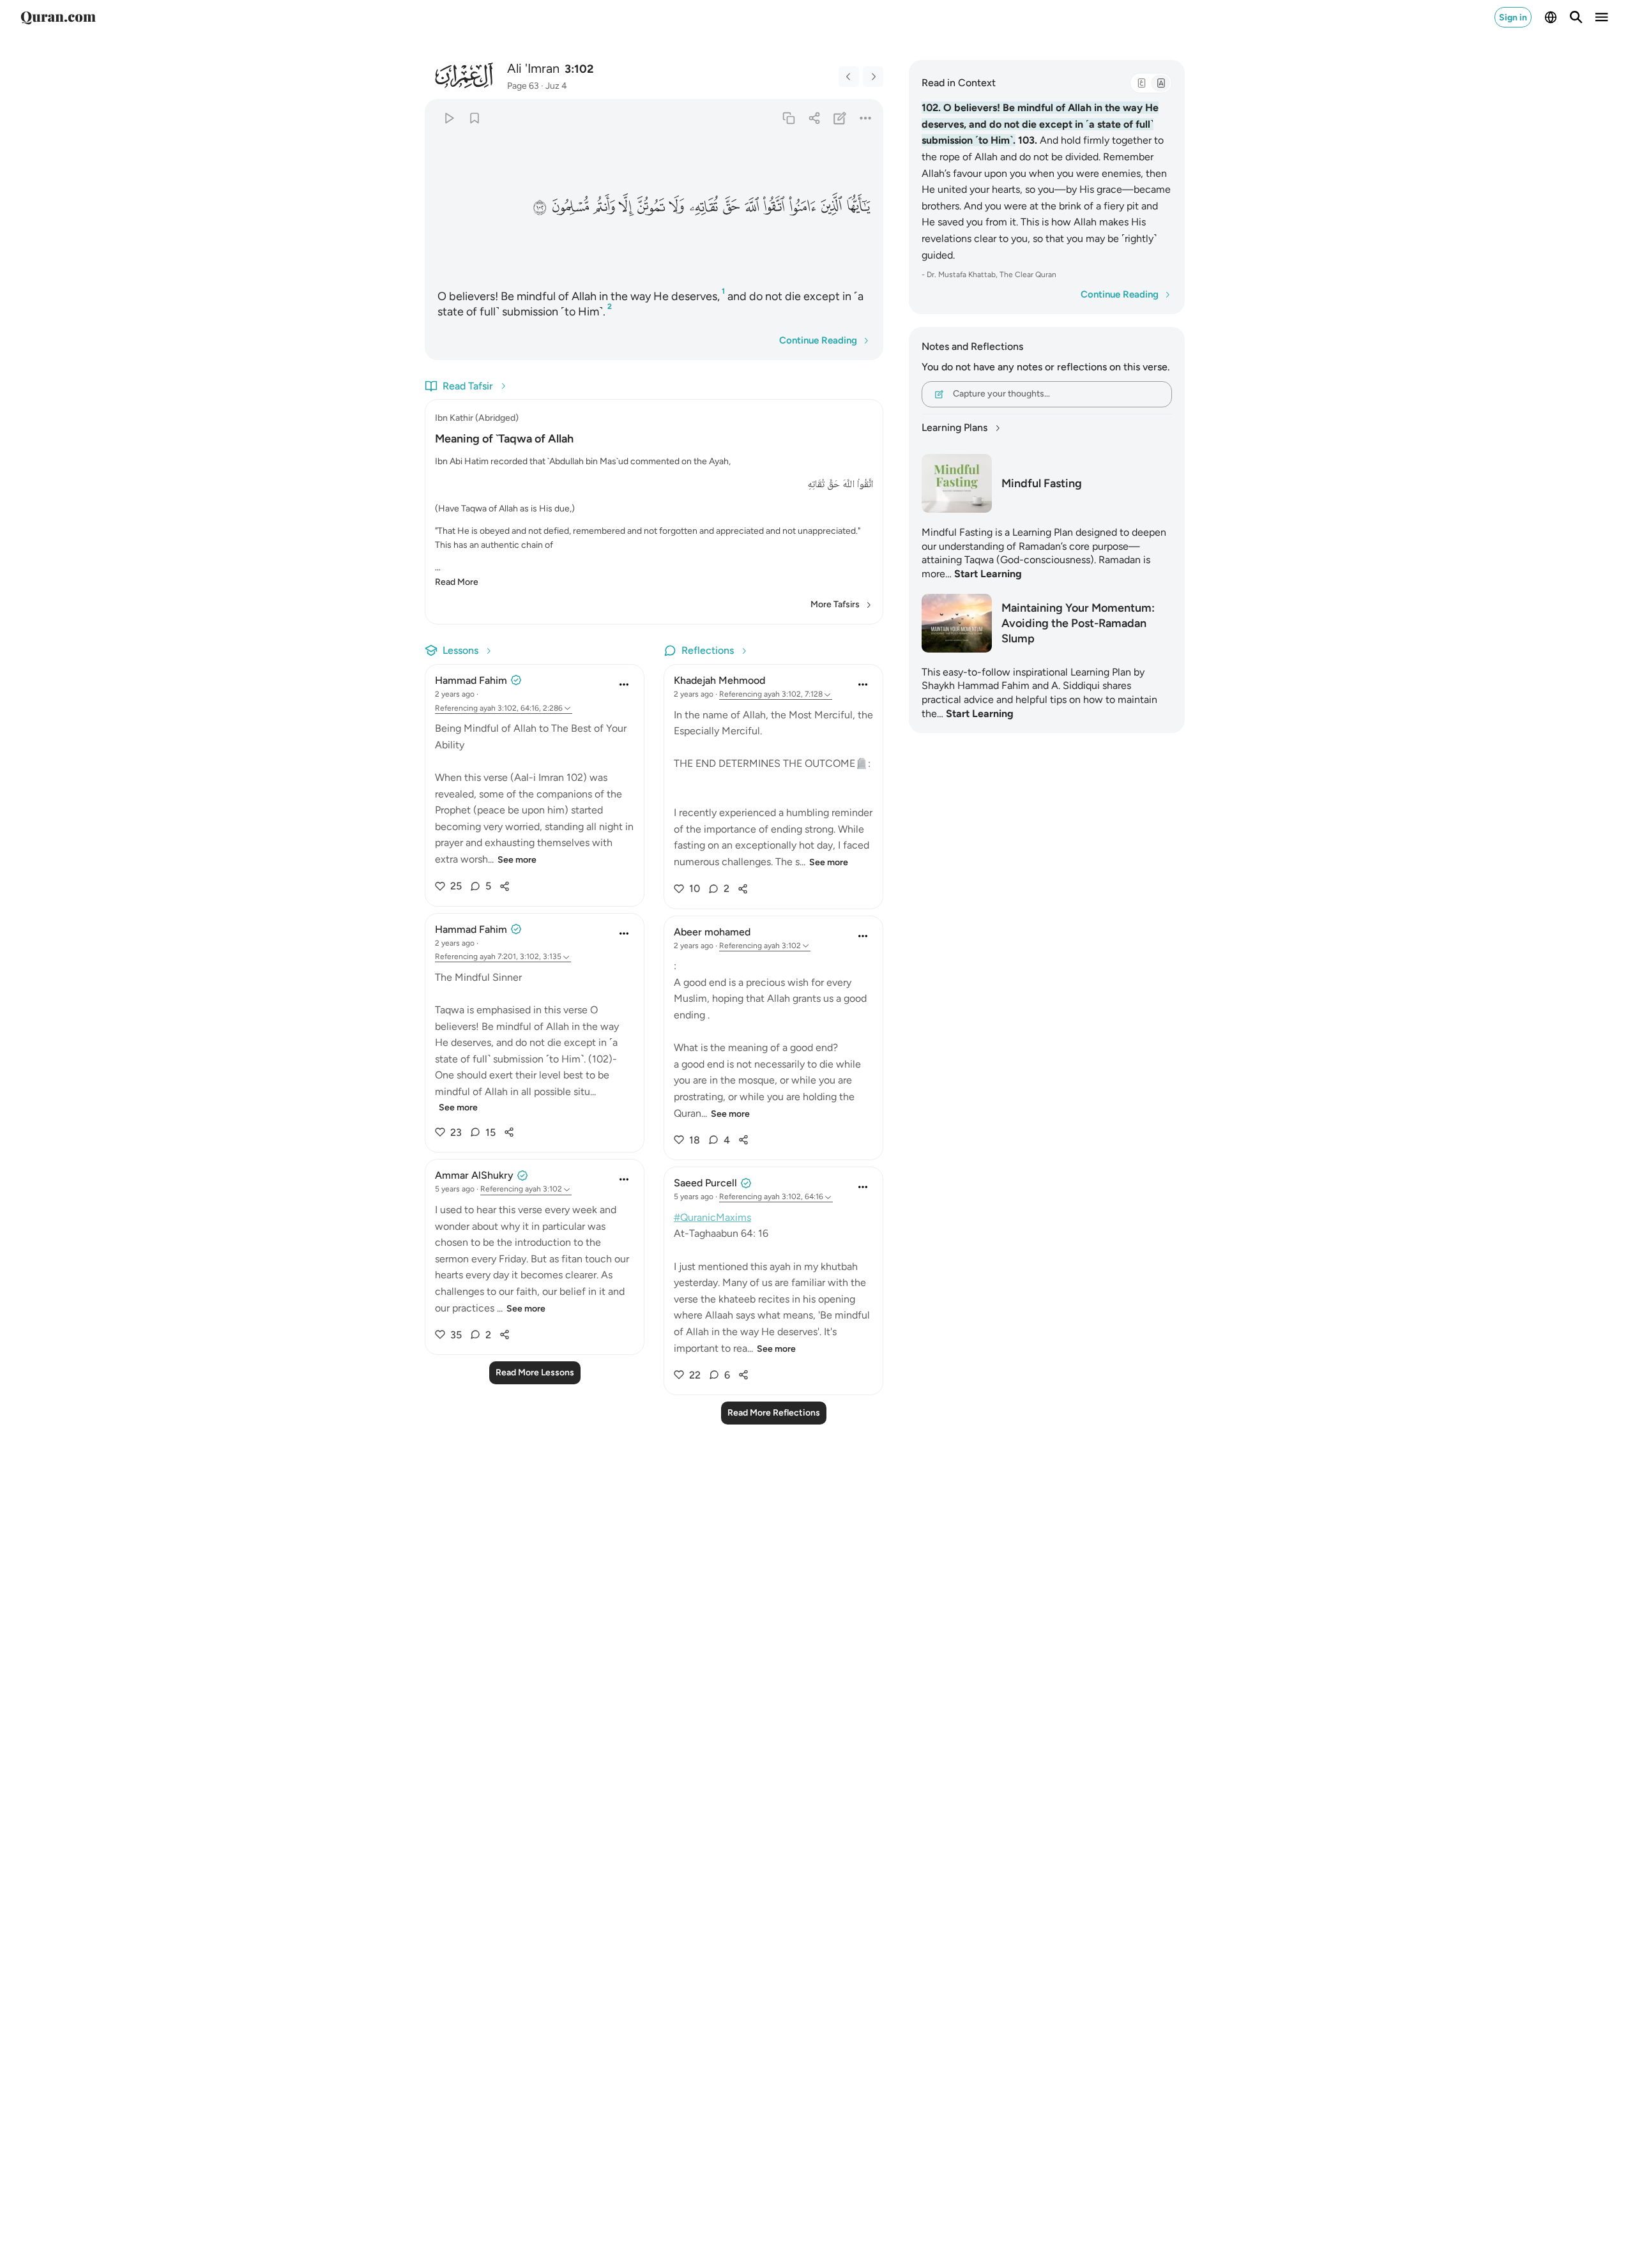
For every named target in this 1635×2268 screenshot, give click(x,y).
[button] (858, 207)
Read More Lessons (535, 1372)
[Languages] (1551, 17)
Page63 (523, 86)
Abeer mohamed (712, 932)
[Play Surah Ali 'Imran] (449, 118)
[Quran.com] (58, 17)
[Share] (814, 118)
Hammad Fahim (471, 680)
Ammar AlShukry (474, 1175)
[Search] (1576, 17)
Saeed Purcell (705, 1183)
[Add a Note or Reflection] (840, 118)
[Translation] (1160, 83)
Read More (457, 582)
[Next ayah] (873, 77)
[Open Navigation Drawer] (1602, 17)
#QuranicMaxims (712, 1217)
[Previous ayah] (849, 77)
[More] (866, 118)
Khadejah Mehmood (719, 680)
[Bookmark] (474, 118)
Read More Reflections (774, 1413)
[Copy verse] (788, 118)
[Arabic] (1141, 83)
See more (517, 860)
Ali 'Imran (533, 68)
